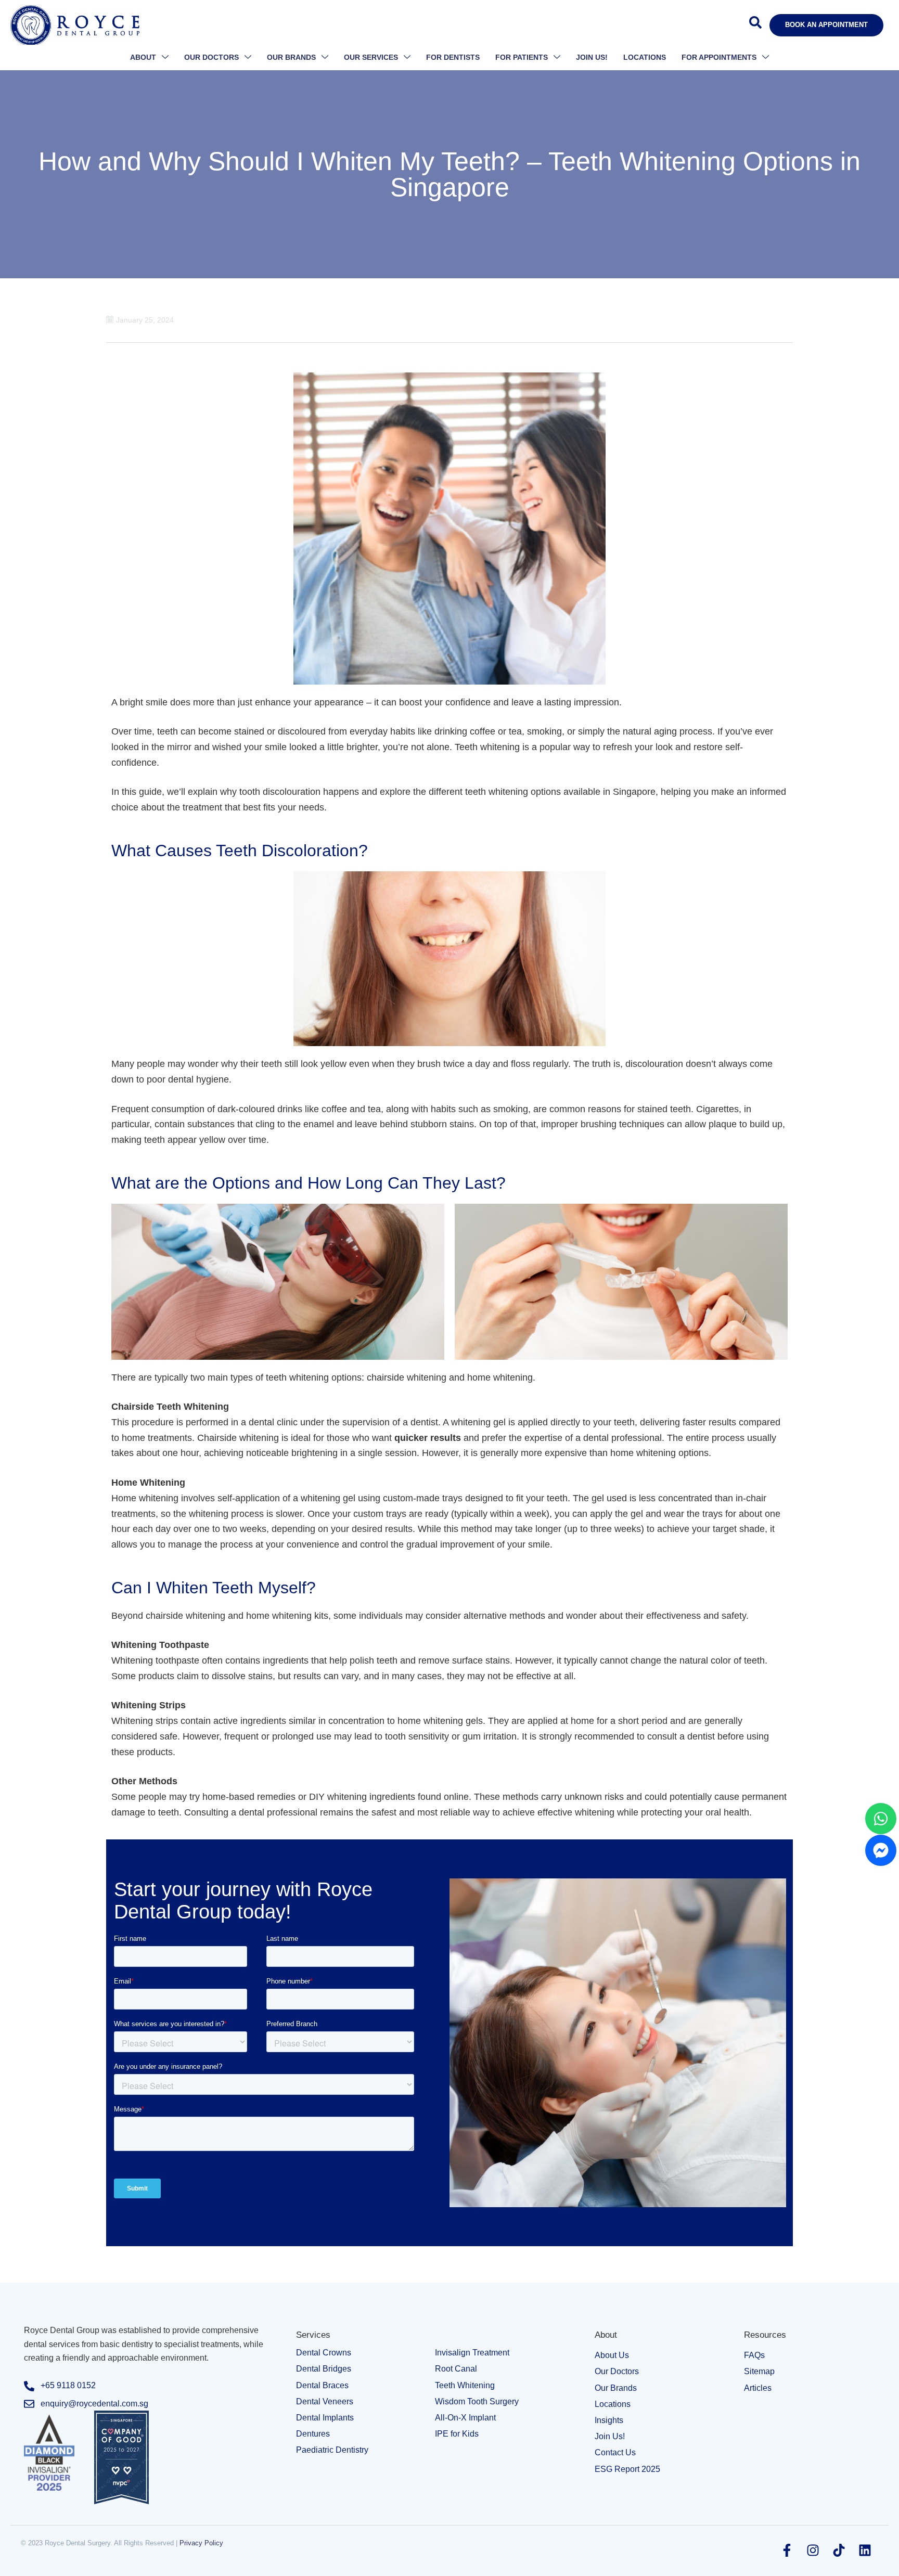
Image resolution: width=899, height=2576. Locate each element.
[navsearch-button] (755, 25)
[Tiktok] (839, 2550)
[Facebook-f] (787, 2550)
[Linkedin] (865, 2550)
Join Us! (592, 57)
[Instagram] (813, 2550)
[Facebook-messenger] (881, 1850)
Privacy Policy (201, 2543)
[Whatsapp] (881, 1819)
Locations (645, 57)
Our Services (371, 57)
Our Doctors (211, 57)
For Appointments (719, 57)
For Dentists (453, 57)
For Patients (522, 57)
